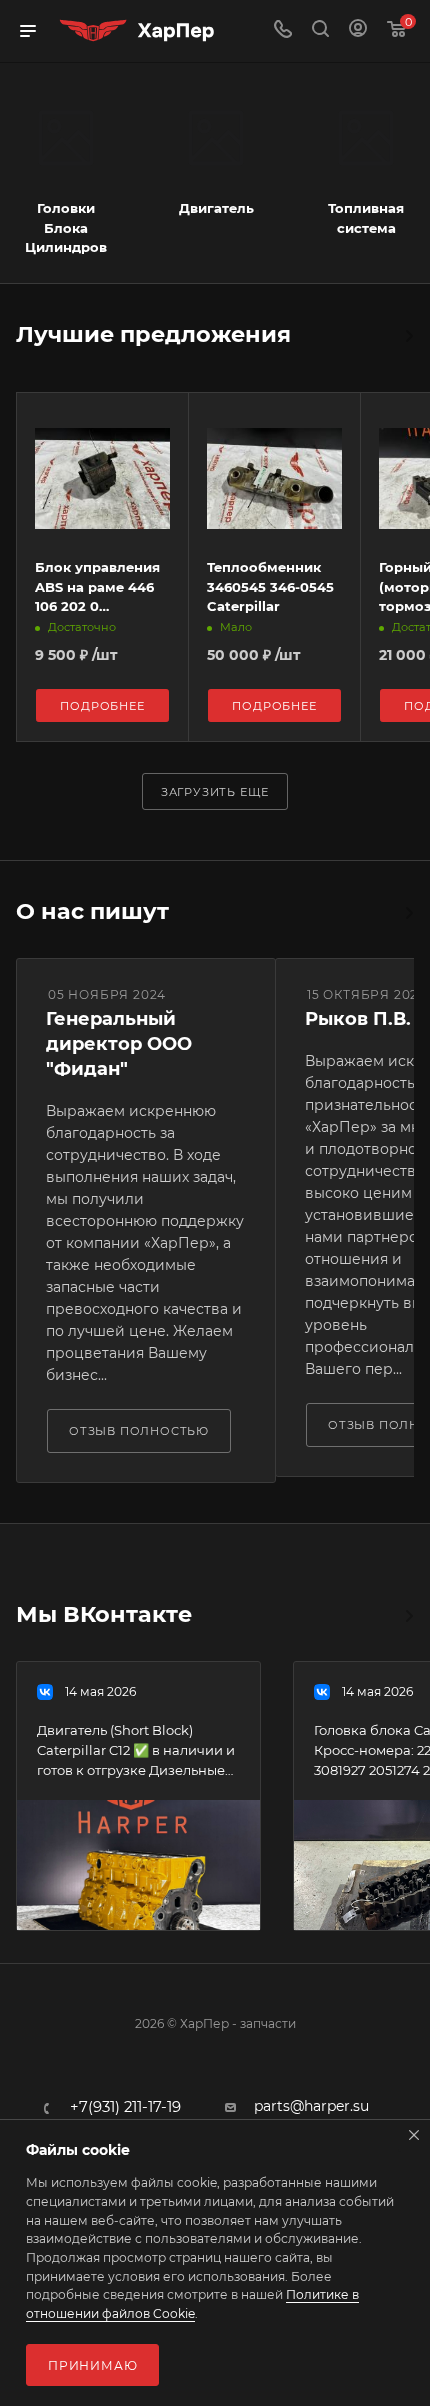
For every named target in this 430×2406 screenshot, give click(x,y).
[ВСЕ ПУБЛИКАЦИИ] (408, 1616)
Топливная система (366, 218)
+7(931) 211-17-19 (125, 2107)
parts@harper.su (311, 2106)
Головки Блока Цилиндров (66, 227)
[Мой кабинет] (358, 31)
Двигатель (216, 208)
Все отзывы (408, 913)
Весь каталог (408, 336)
